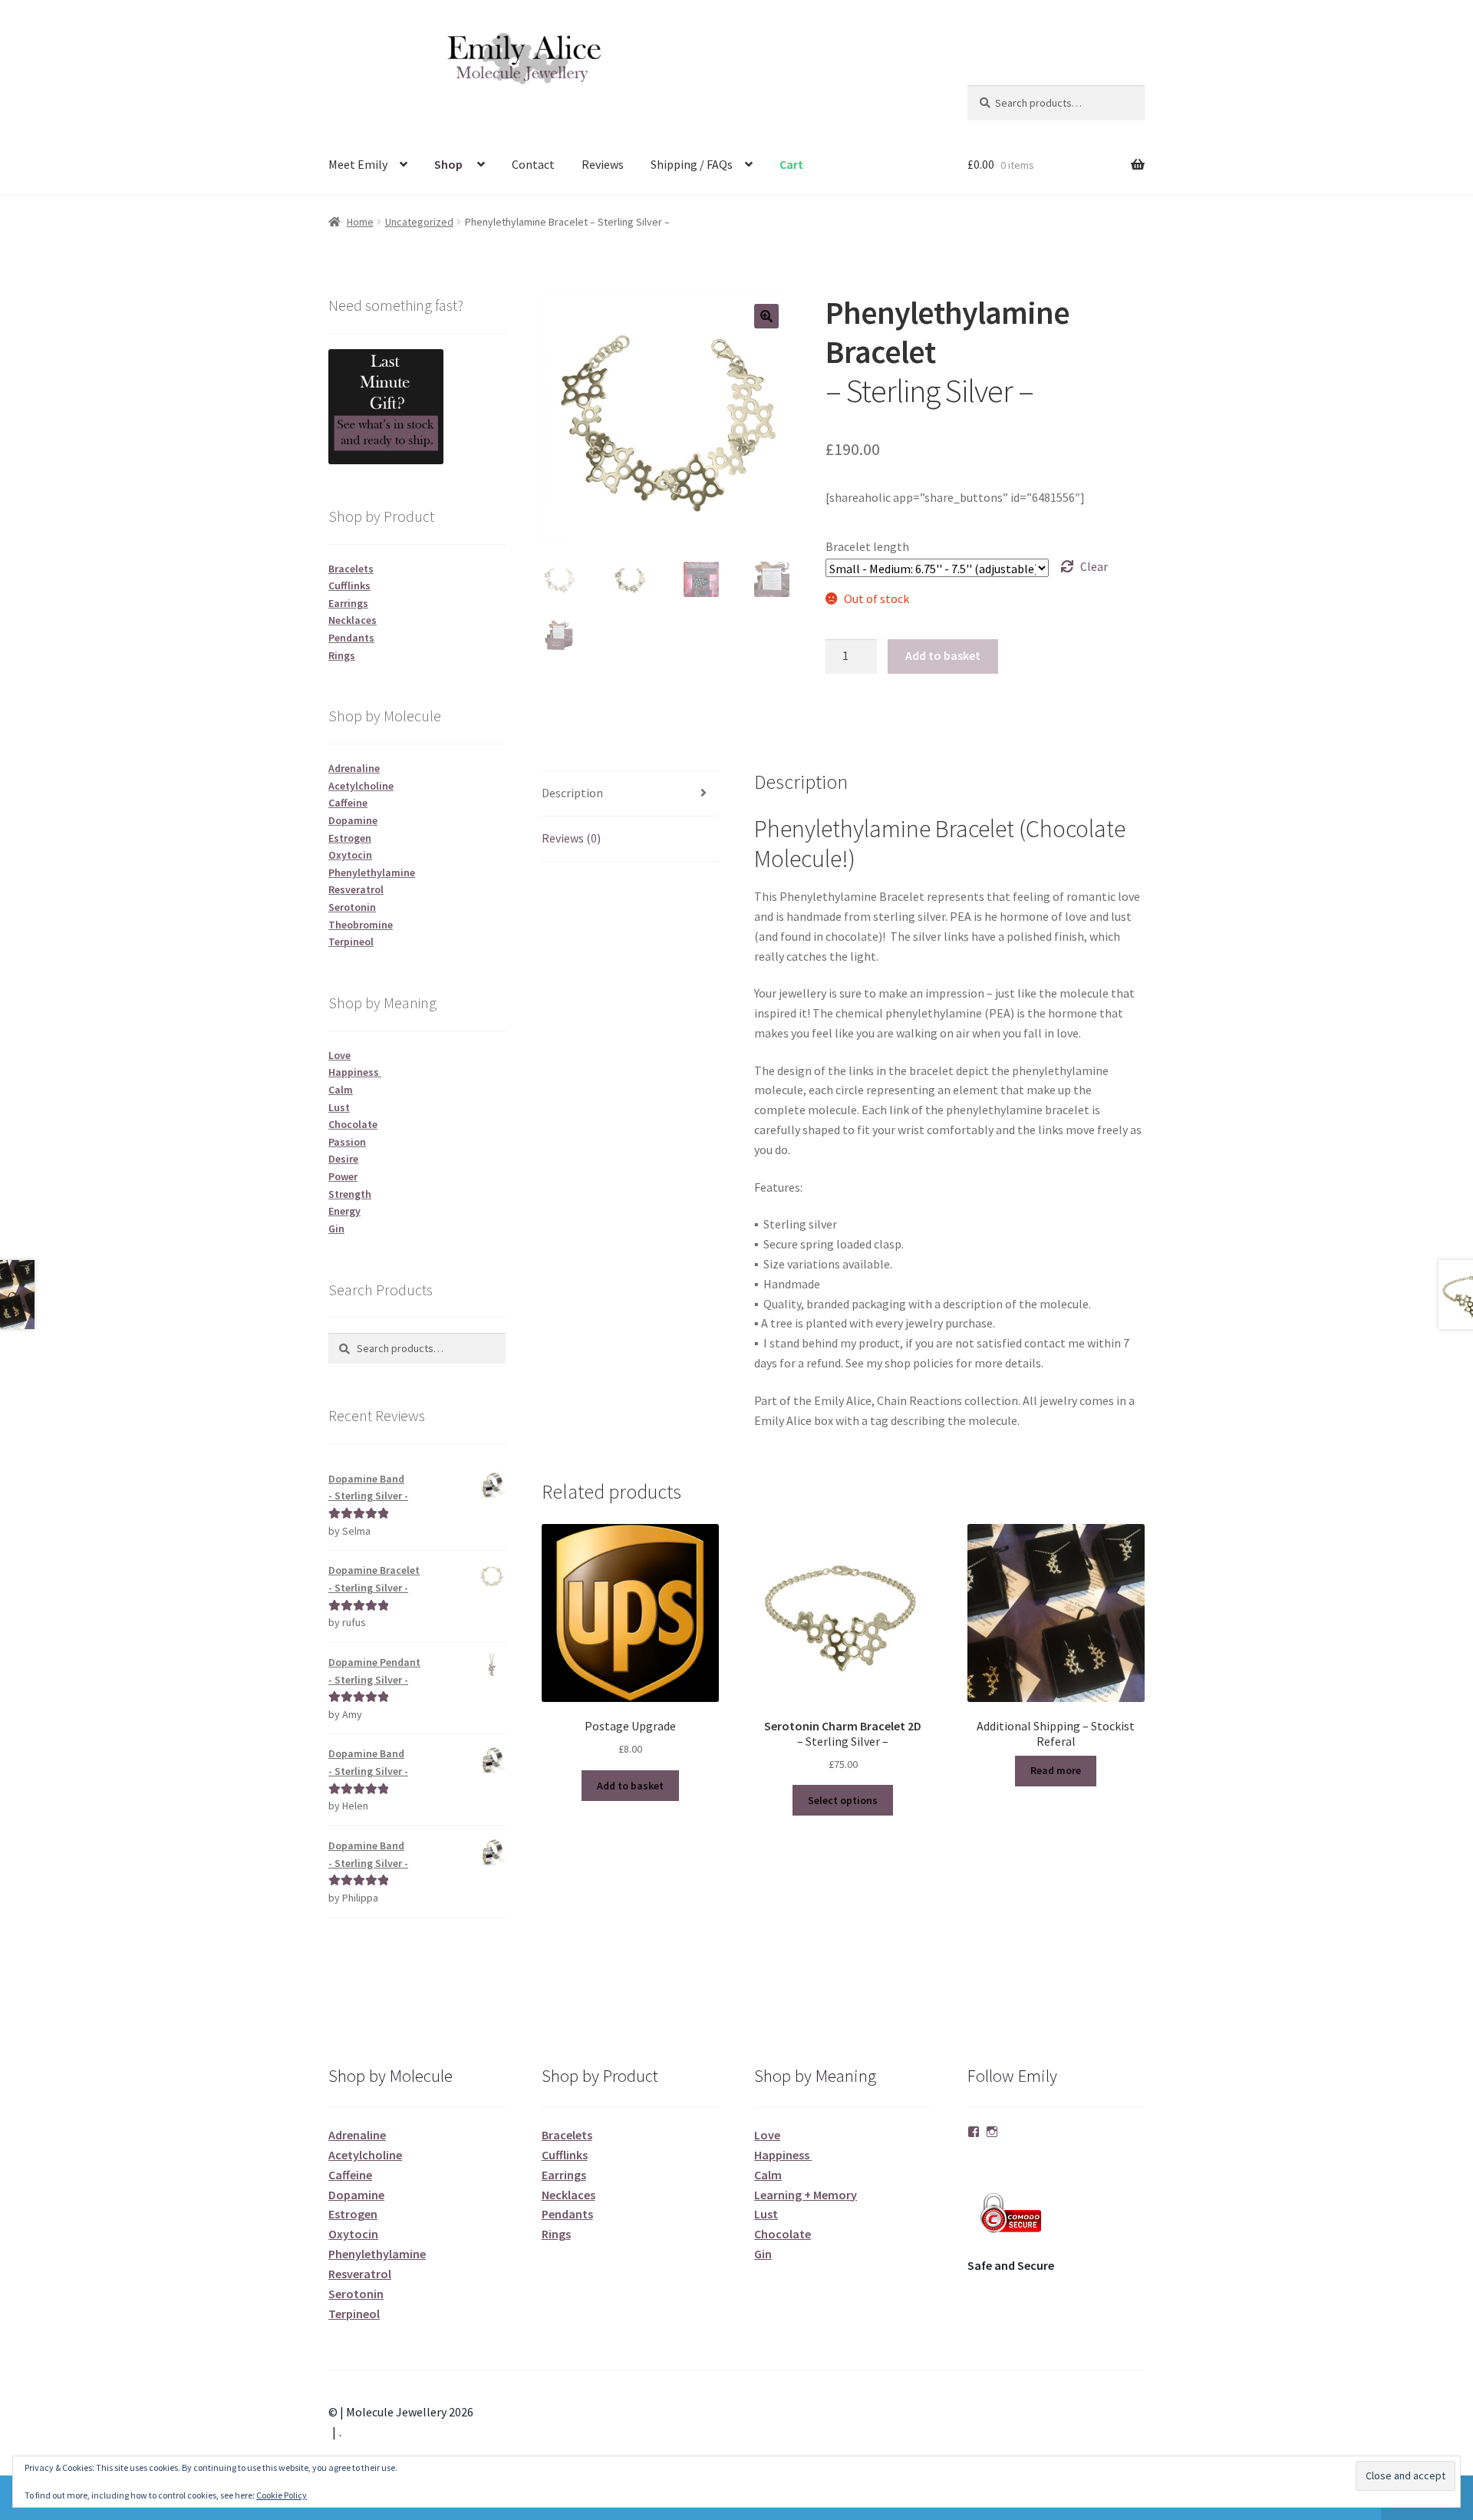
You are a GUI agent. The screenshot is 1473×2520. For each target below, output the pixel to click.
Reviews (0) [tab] (571, 838)
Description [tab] (572, 793)
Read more (1056, 1770)
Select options (843, 1800)
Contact (533, 164)
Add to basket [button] (630, 1786)
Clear (1094, 566)
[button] (766, 316)
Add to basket (943, 655)
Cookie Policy (282, 2495)
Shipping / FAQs (692, 164)
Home (360, 222)
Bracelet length (867, 546)
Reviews (603, 164)
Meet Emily (358, 164)
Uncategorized (419, 222)
